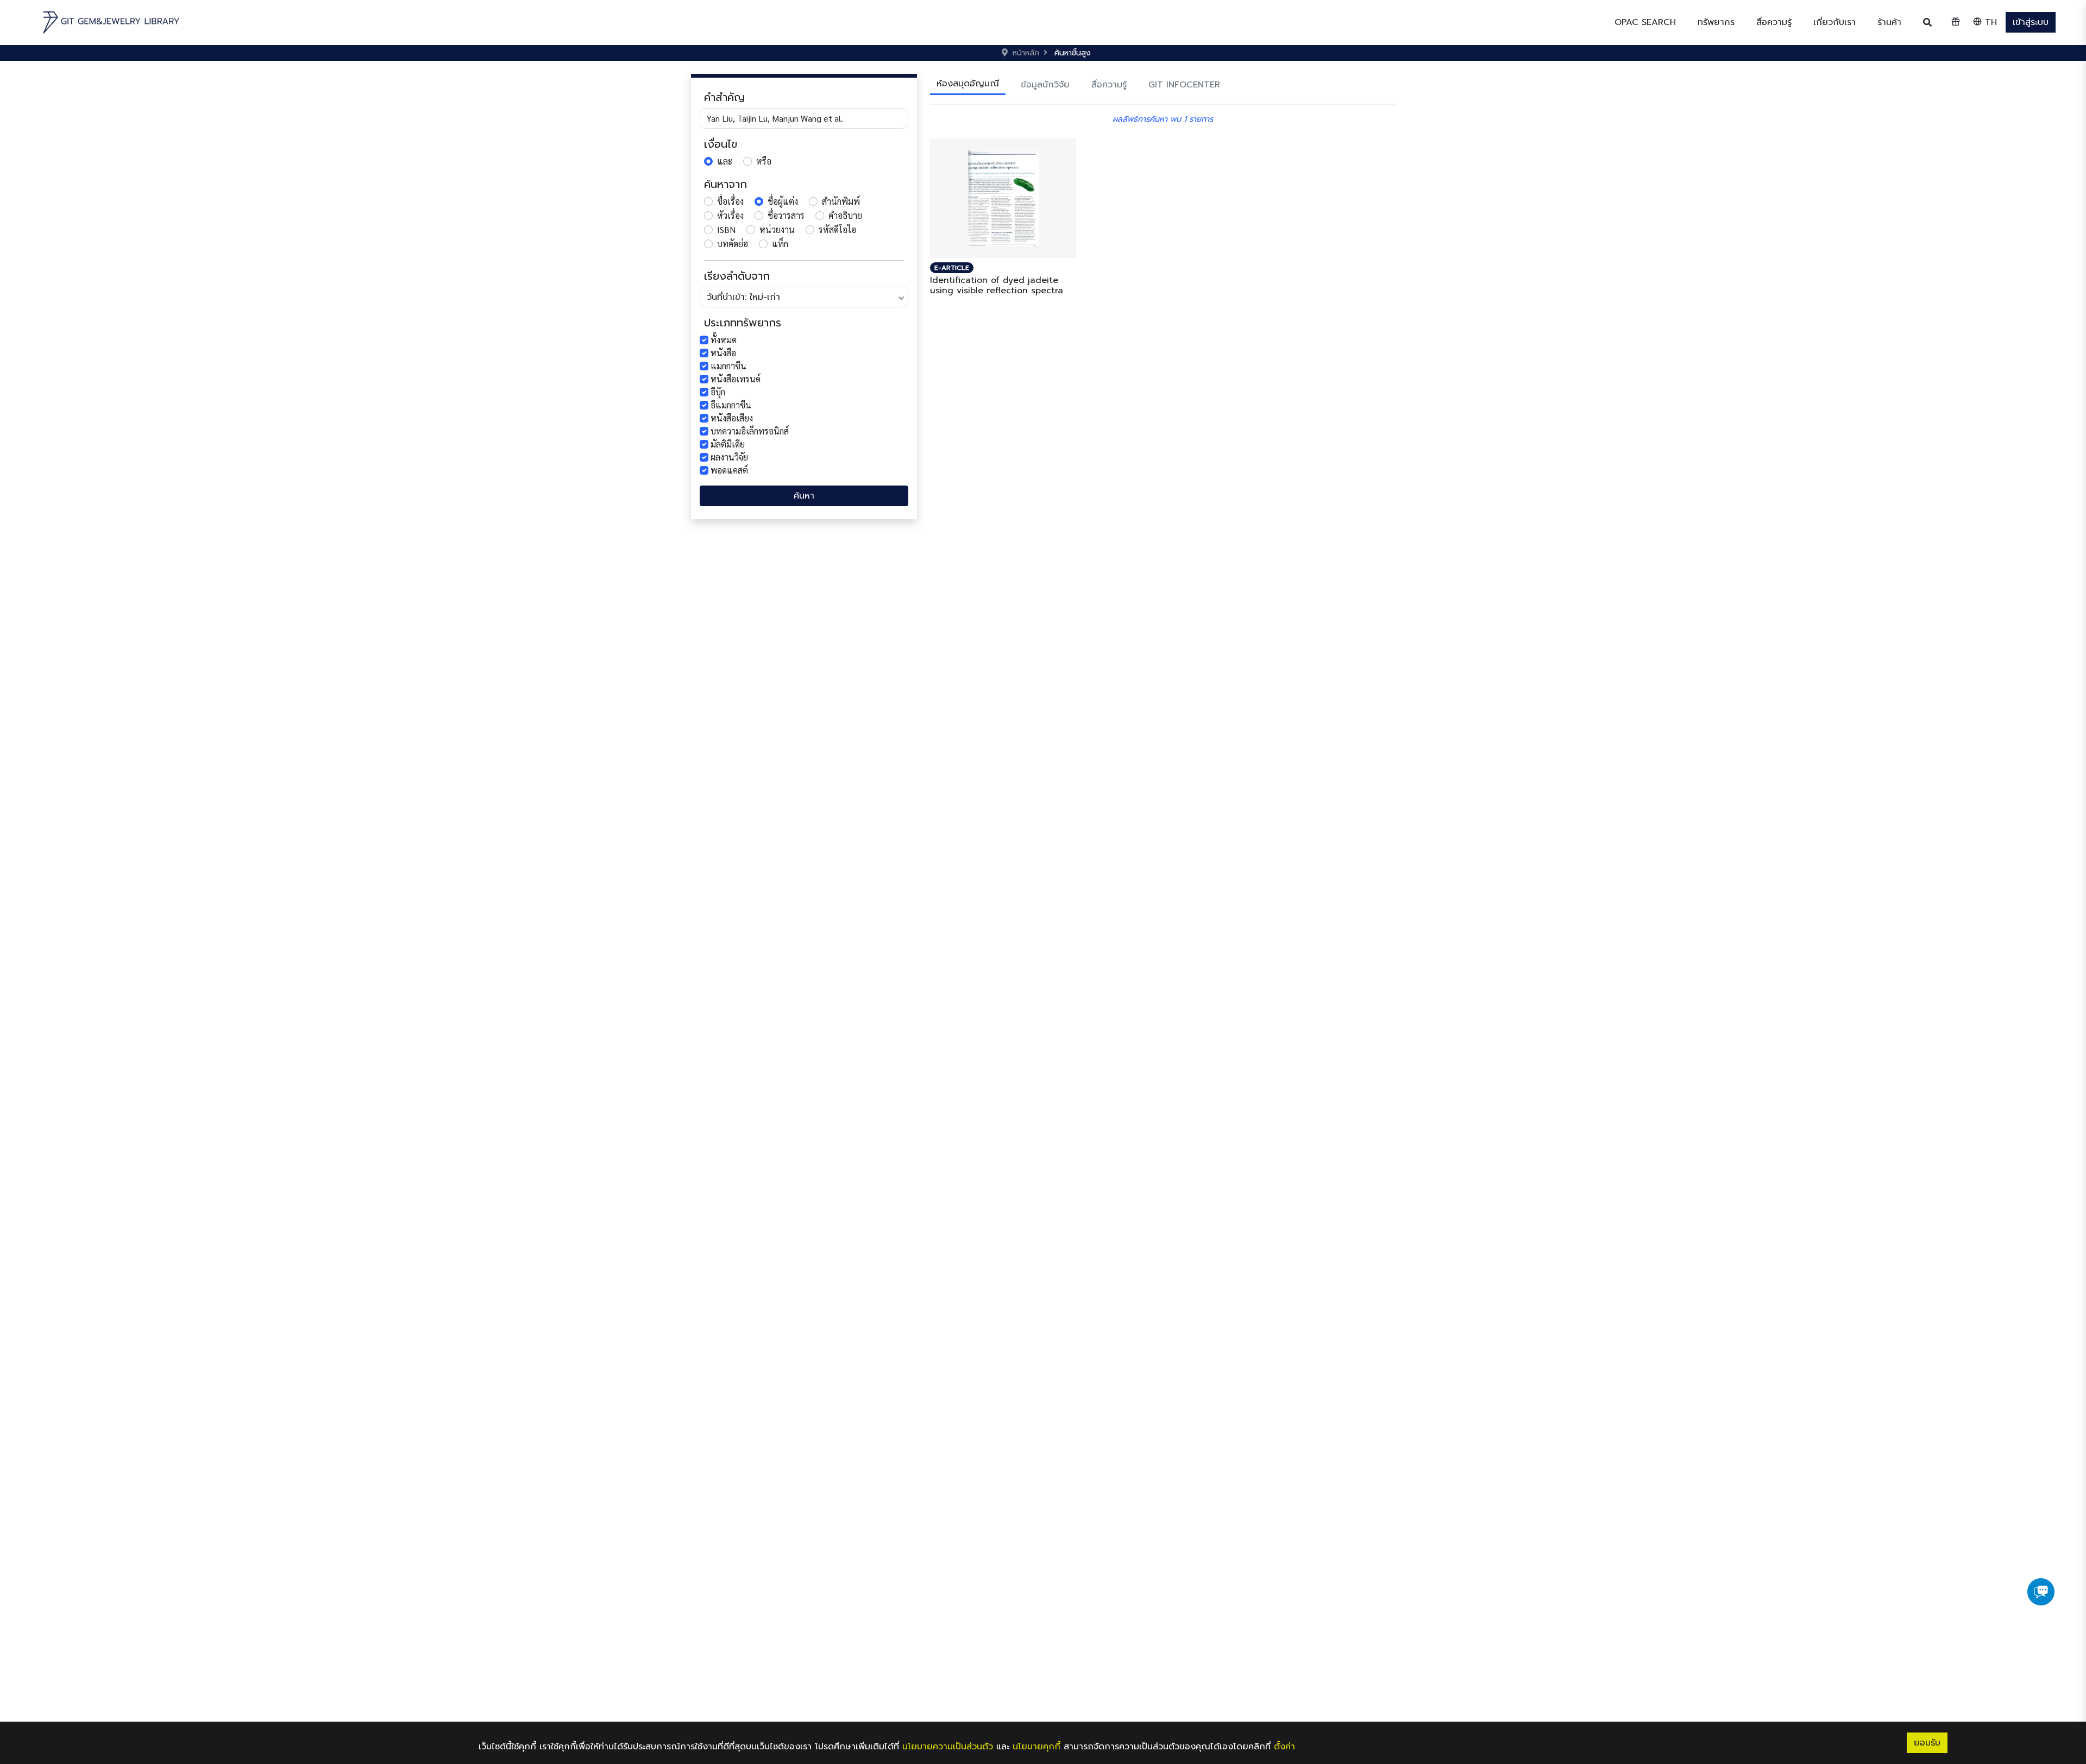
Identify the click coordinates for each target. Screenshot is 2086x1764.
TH (1989, 22)
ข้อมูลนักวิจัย (1045, 85)
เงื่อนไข (721, 144)
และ (725, 161)
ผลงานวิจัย (729, 457)
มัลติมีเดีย (728, 444)
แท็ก (780, 244)
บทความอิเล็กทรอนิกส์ (750, 431)
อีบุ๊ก (718, 392)
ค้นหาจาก (725, 184)
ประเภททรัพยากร (743, 323)
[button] (1716, 22)
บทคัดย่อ (733, 244)
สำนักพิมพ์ (841, 201)
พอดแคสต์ (729, 470)
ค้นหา (804, 496)
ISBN (726, 229)
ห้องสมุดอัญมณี (968, 84)
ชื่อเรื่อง (730, 201)
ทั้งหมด (724, 340)
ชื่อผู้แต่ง (783, 201)
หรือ (764, 161)
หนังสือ (723, 353)
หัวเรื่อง (730, 215)
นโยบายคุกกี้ (1036, 1747)
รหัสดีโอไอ (837, 229)
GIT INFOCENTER (1184, 85)
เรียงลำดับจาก (737, 276)
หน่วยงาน (777, 229)
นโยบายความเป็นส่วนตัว (948, 1747)
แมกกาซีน (728, 366)
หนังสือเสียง (732, 418)
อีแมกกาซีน (731, 405)
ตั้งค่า (1284, 1747)
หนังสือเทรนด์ (736, 379)
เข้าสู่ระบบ (2031, 22)
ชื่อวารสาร (786, 215)
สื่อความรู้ (1109, 85)
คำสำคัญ (724, 97)
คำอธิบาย (845, 215)
